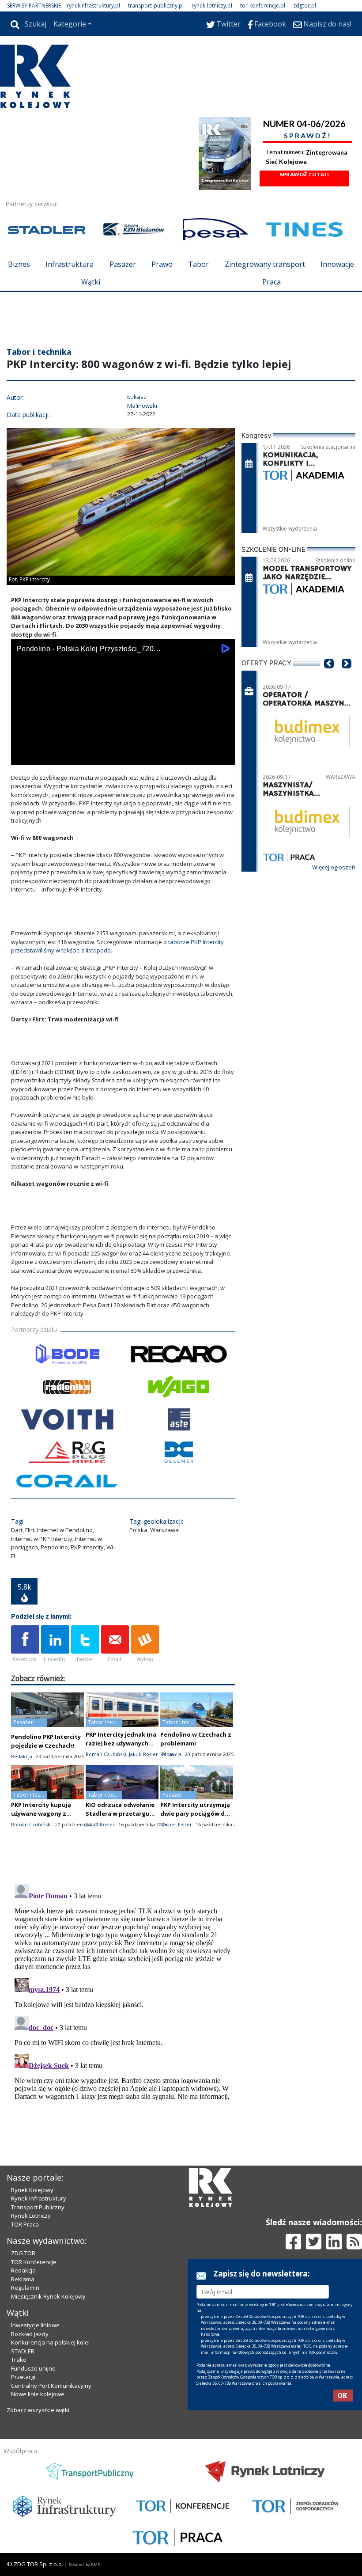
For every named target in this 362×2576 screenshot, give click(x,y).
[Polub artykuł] (25, 1644)
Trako (19, 2360)
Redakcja (23, 2270)
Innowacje (337, 264)
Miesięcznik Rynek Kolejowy (48, 2296)
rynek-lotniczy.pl (212, 6)
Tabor (198, 264)
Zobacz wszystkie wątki (38, 2410)
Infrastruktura (70, 264)
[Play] (23, 756)
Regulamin (25, 2288)
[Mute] (68, 756)
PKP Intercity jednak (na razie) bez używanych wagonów (121, 1743)
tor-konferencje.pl (263, 6)
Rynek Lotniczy (31, 2216)
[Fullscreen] (223, 756)
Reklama (23, 2279)
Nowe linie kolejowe (38, 2394)
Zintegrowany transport (265, 264)
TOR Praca (25, 2224)
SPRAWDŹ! (308, 135)
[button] (329, 677)
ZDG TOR (23, 2253)
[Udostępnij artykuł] (55, 1644)
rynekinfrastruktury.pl (93, 6)
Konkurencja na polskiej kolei (50, 2342)
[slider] (123, 746)
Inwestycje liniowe (35, 2325)
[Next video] (45, 756)
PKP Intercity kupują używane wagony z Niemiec (41, 1813)
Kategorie (70, 24)
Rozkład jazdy (30, 2334)
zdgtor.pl (305, 6)
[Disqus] (123, 1991)
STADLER (23, 2351)
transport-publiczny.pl (156, 6)
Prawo (162, 264)
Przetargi (23, 2377)
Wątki (91, 282)
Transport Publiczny (38, 2207)
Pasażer (123, 264)
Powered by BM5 (84, 2565)
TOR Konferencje (34, 2262)
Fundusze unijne (33, 2368)
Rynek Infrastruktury (39, 2198)
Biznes (19, 264)
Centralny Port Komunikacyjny (51, 2386)
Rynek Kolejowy (32, 2190)
